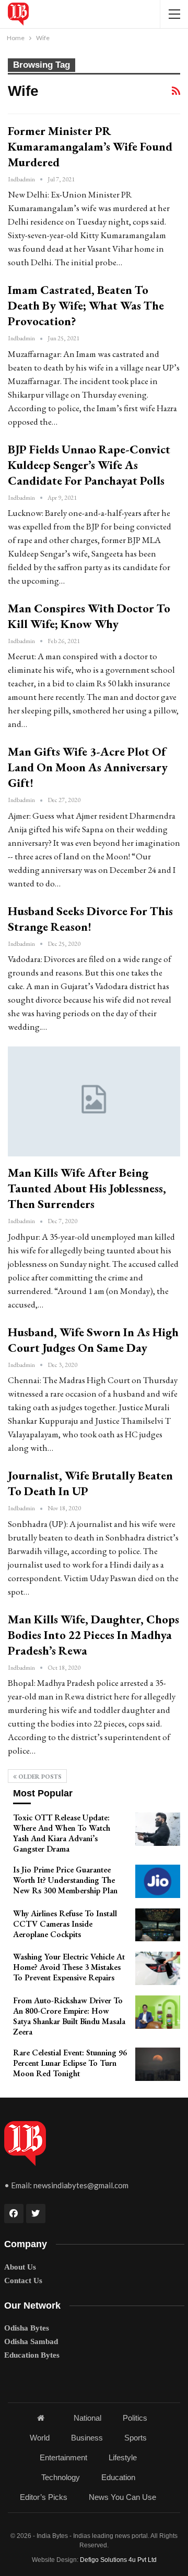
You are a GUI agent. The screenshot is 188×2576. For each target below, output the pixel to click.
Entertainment (63, 2457)
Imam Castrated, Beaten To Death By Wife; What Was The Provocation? (86, 305)
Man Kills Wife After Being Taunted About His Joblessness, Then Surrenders (87, 1188)
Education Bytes (32, 2355)
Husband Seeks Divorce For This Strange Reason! (90, 919)
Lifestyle (123, 2457)
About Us (20, 2267)
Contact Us (23, 2281)
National (87, 2418)
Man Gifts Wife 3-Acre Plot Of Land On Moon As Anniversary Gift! (88, 767)
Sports (136, 2438)
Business (87, 2438)
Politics (135, 2418)
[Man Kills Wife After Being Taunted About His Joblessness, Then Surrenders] (94, 1101)
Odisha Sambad (31, 2341)
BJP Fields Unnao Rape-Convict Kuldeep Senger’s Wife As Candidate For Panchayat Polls (89, 465)
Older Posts (39, 1777)
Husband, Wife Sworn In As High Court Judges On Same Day (93, 1340)
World (40, 2438)
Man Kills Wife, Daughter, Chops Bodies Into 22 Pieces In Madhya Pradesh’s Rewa (93, 1635)
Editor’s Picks (44, 2497)
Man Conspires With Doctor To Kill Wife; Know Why (89, 616)
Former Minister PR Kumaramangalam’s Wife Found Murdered (90, 146)
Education (118, 2477)
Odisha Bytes (27, 2328)
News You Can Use (122, 2497)
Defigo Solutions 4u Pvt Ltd (118, 2560)
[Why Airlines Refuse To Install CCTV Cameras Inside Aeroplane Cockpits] (158, 1925)
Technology (61, 2477)
